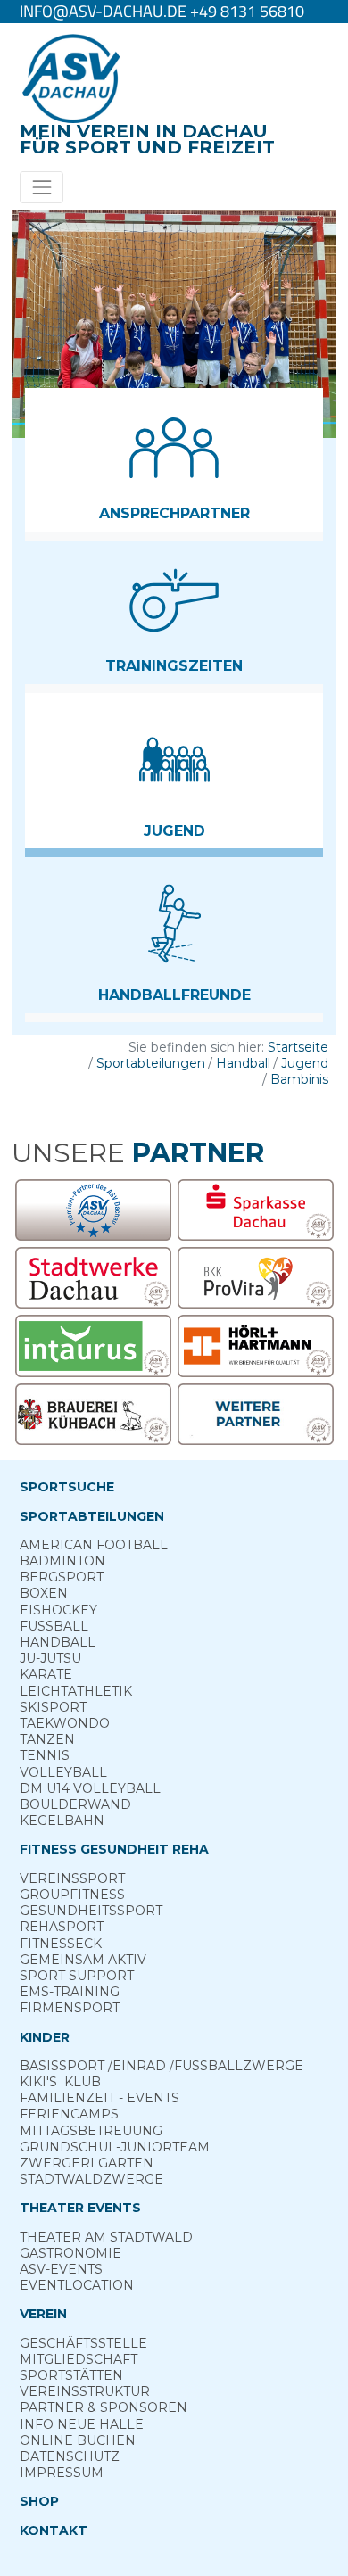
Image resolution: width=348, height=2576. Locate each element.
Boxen (44, 1593)
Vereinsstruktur (85, 2391)
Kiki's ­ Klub (60, 2082)
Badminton (62, 1561)
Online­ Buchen (78, 2440)
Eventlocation (77, 2285)
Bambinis (299, 1079)
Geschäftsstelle (83, 2343)
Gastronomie (70, 2253)
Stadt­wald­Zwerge (91, 2179)
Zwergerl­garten (87, 2163)
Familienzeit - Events (99, 2098)
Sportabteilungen (151, 1063)
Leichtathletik (76, 1691)
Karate (46, 1674)
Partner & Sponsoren (104, 2407)
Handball (243, 1063)
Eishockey (58, 1610)
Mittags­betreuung (91, 2131)
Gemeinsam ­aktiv (83, 1960)
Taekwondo (65, 1723)
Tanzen (47, 1739)
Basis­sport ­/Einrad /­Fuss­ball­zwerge (162, 2066)
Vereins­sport (72, 1878)
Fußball (54, 1626)
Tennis (45, 1755)
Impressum (62, 2473)
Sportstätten (71, 2375)
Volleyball (63, 1772)
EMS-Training (70, 1992)
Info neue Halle (82, 2424)
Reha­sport (62, 1927)
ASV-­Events (61, 2269)
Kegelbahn (62, 1821)
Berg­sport (62, 1577)
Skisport (53, 1707)
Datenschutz (70, 2456)
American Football (94, 1545)
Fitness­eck (61, 1944)
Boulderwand (75, 1804)
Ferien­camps (69, 2114)
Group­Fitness (72, 1895)
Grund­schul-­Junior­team (115, 2147)
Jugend (305, 1063)
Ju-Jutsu (50, 1658)
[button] (174, 460)
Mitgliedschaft (79, 2359)
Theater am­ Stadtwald (106, 2237)
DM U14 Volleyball (90, 1788)
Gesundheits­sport (91, 1911)
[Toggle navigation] (41, 187)
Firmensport (70, 2008)
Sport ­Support (77, 1976)
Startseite (298, 1047)
